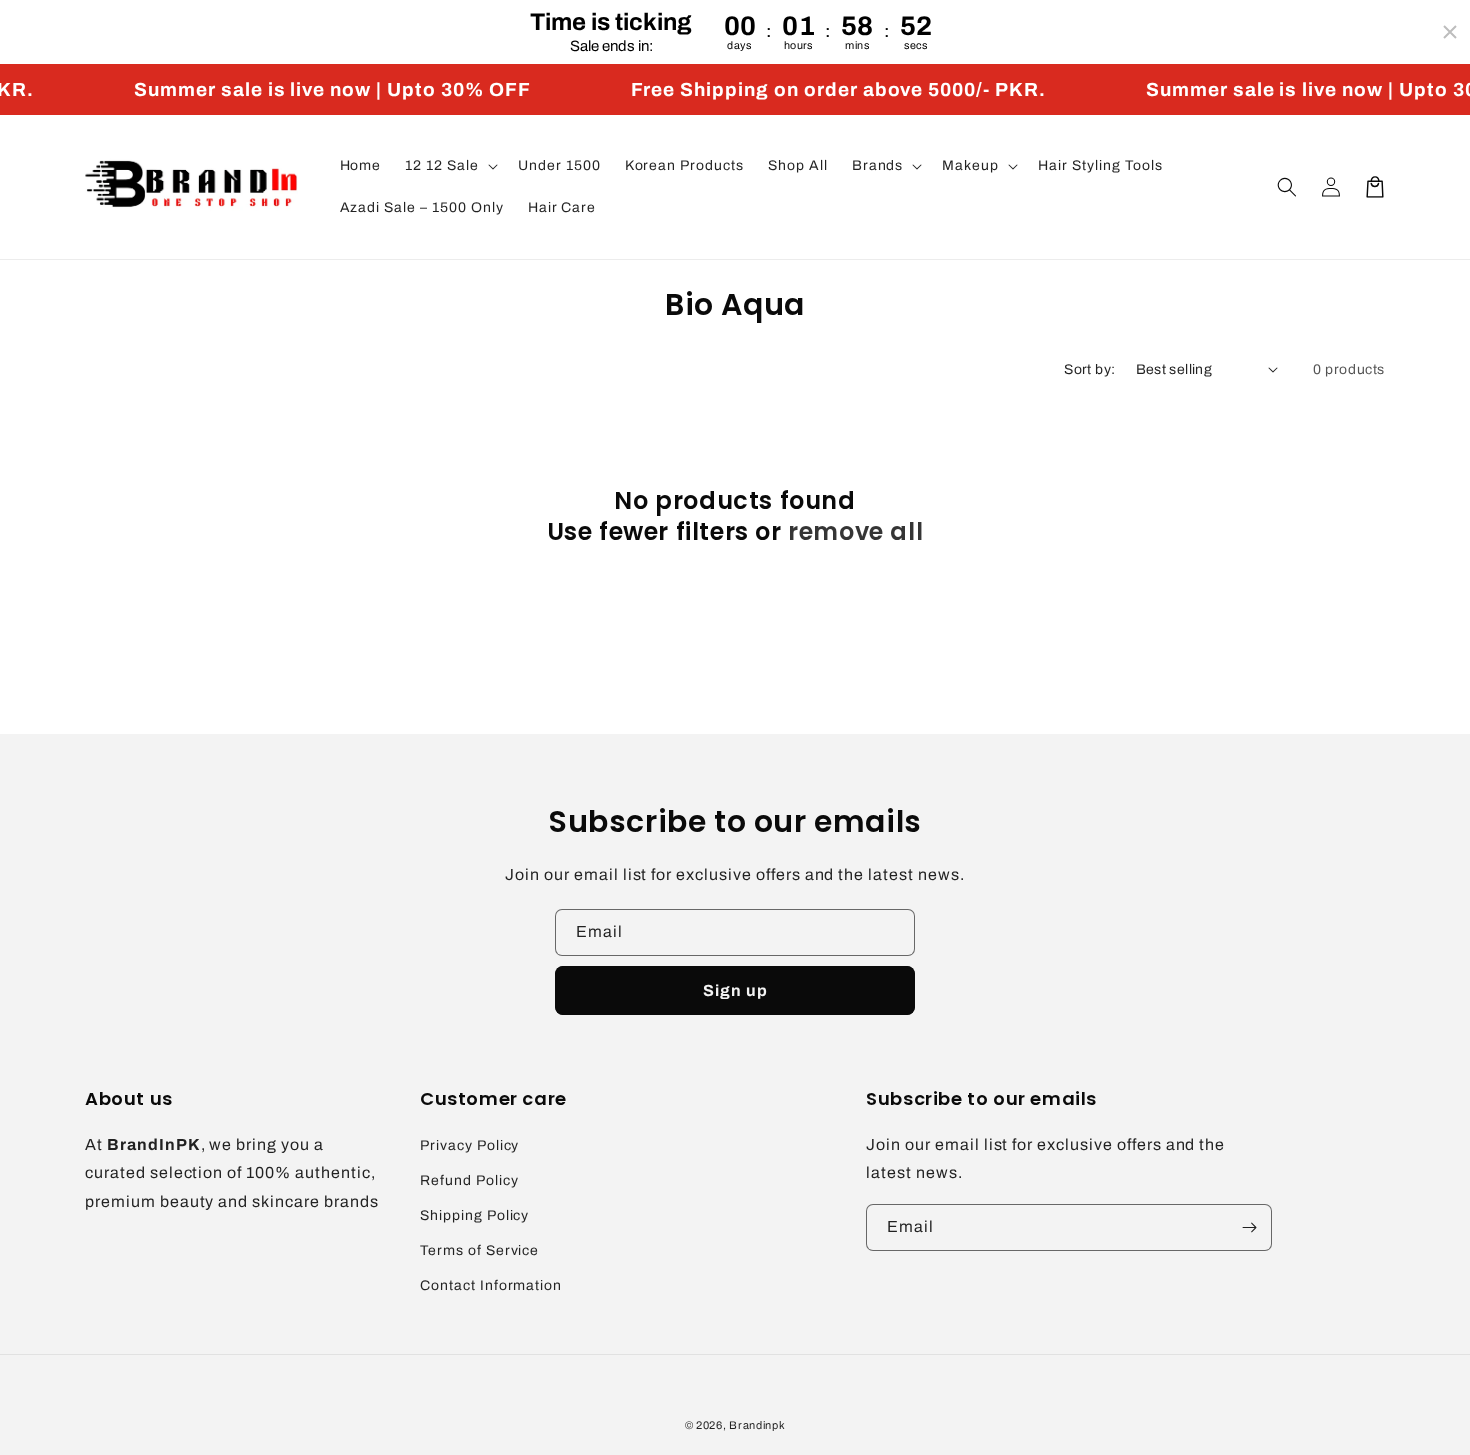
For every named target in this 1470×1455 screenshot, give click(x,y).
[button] (449, 166)
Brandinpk (757, 1425)
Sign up (735, 990)
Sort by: (1089, 369)
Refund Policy (469, 1180)
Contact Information (491, 1285)
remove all (855, 531)
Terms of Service (479, 1250)
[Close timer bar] (1450, 32)
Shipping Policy (474, 1215)
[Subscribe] (1249, 1227)
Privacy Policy (469, 1145)
